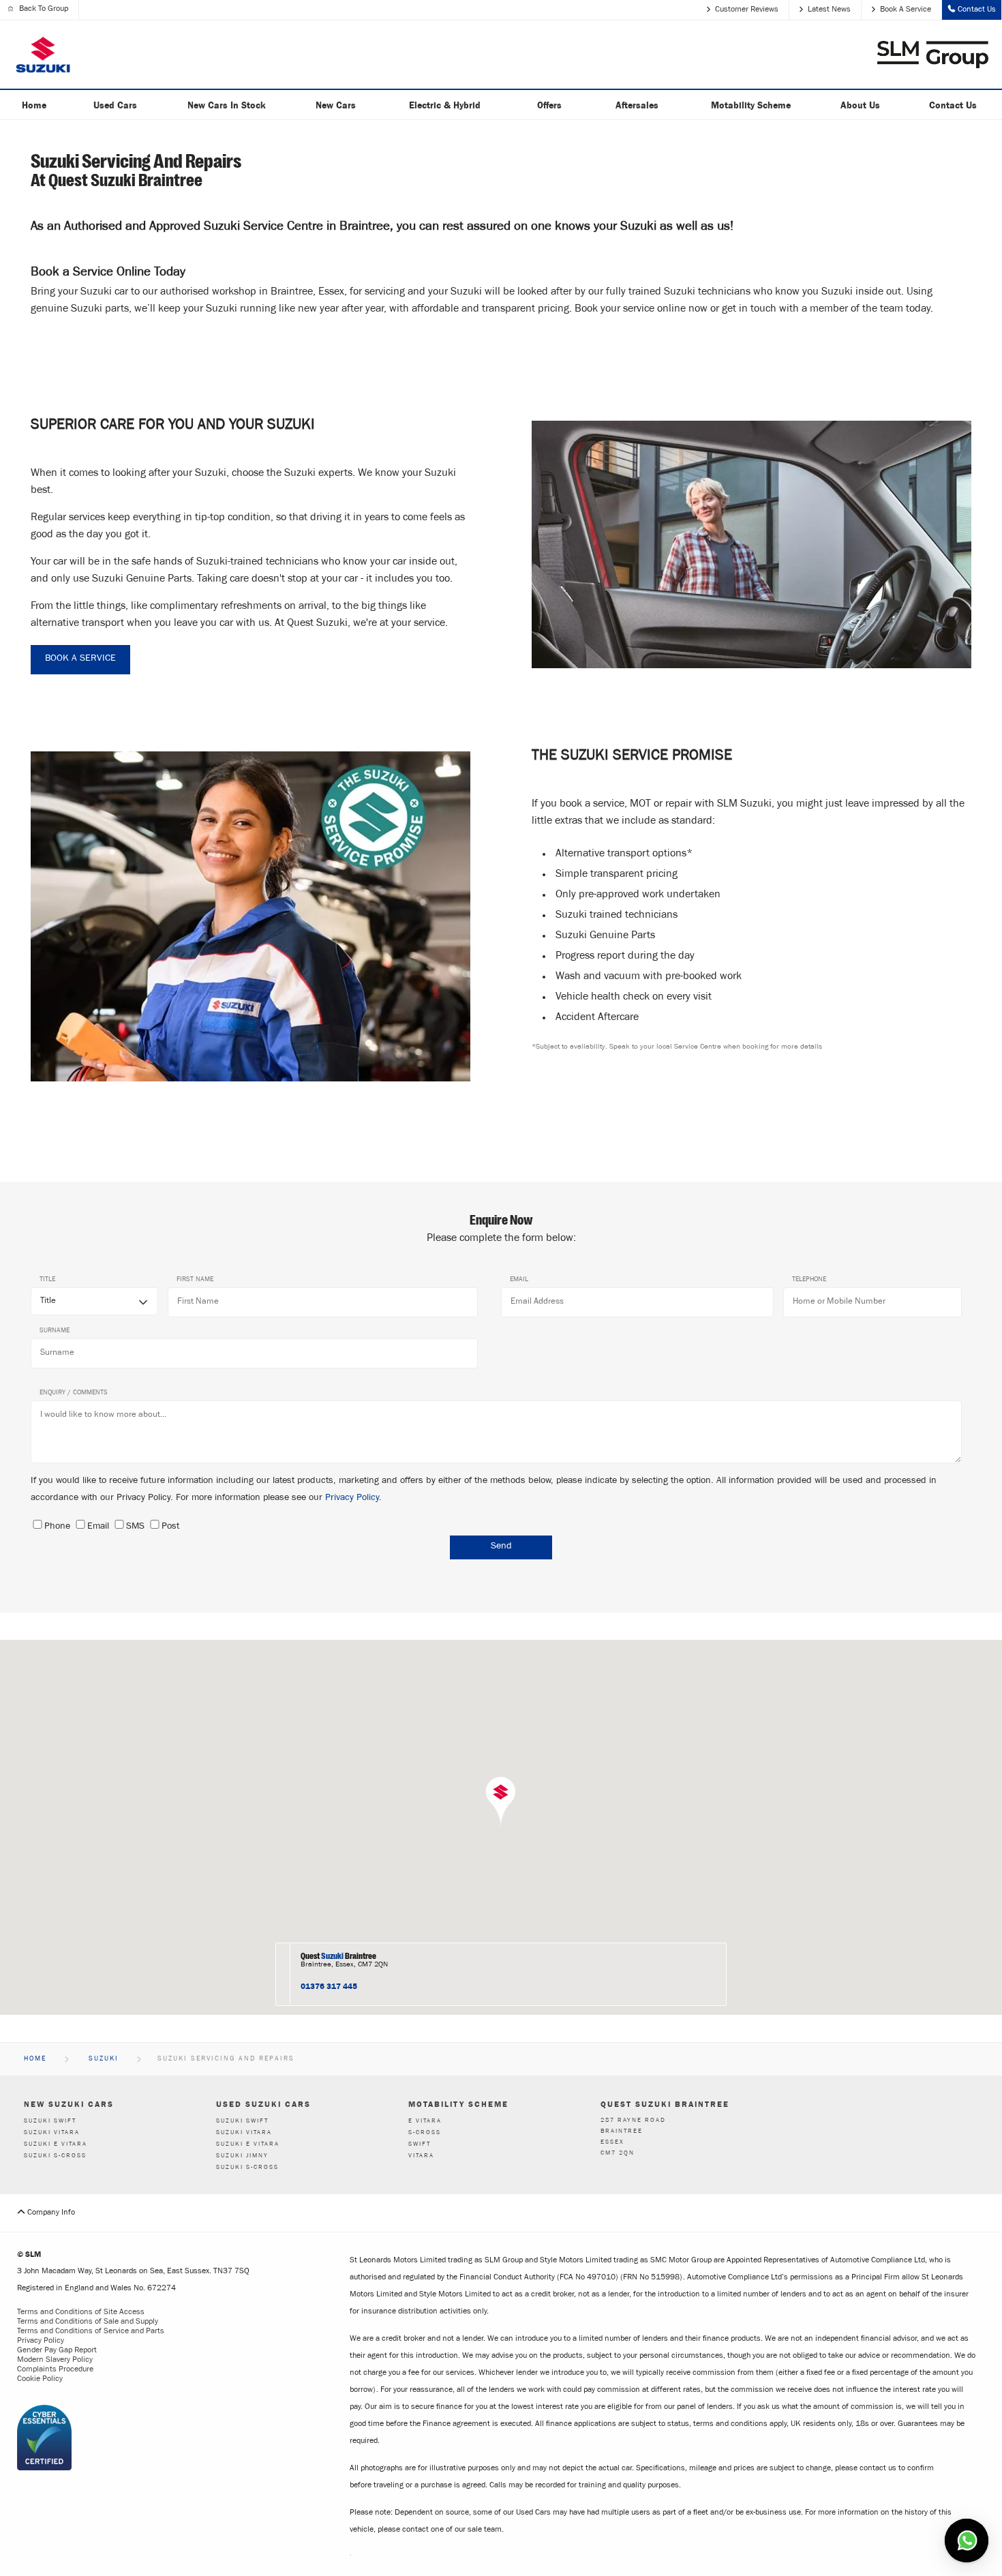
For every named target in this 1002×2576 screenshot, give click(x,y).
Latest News (829, 10)
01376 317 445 (329, 1986)
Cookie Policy (40, 2380)
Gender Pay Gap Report (57, 2351)
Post (170, 1527)
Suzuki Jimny (242, 2156)
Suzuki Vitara (52, 2133)
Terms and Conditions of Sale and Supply (88, 2322)
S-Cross (425, 2133)
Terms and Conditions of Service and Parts (91, 2332)
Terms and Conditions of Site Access (81, 2313)
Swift (420, 2145)
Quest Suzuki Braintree (665, 2104)
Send (501, 1547)
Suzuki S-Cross (55, 2156)
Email (98, 1527)
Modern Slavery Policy (55, 2361)
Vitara (421, 2156)
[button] (501, 1802)
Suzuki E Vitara (56, 2145)
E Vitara (425, 2122)
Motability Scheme (458, 2104)
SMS (135, 1527)
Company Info (50, 2213)
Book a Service (906, 10)
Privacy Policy (352, 1499)
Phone (57, 1527)
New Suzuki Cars (69, 2104)
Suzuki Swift (50, 2122)
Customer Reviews (747, 10)
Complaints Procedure (55, 2370)
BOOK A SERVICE (80, 659)
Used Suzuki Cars (263, 2104)
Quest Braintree (338, 1956)
